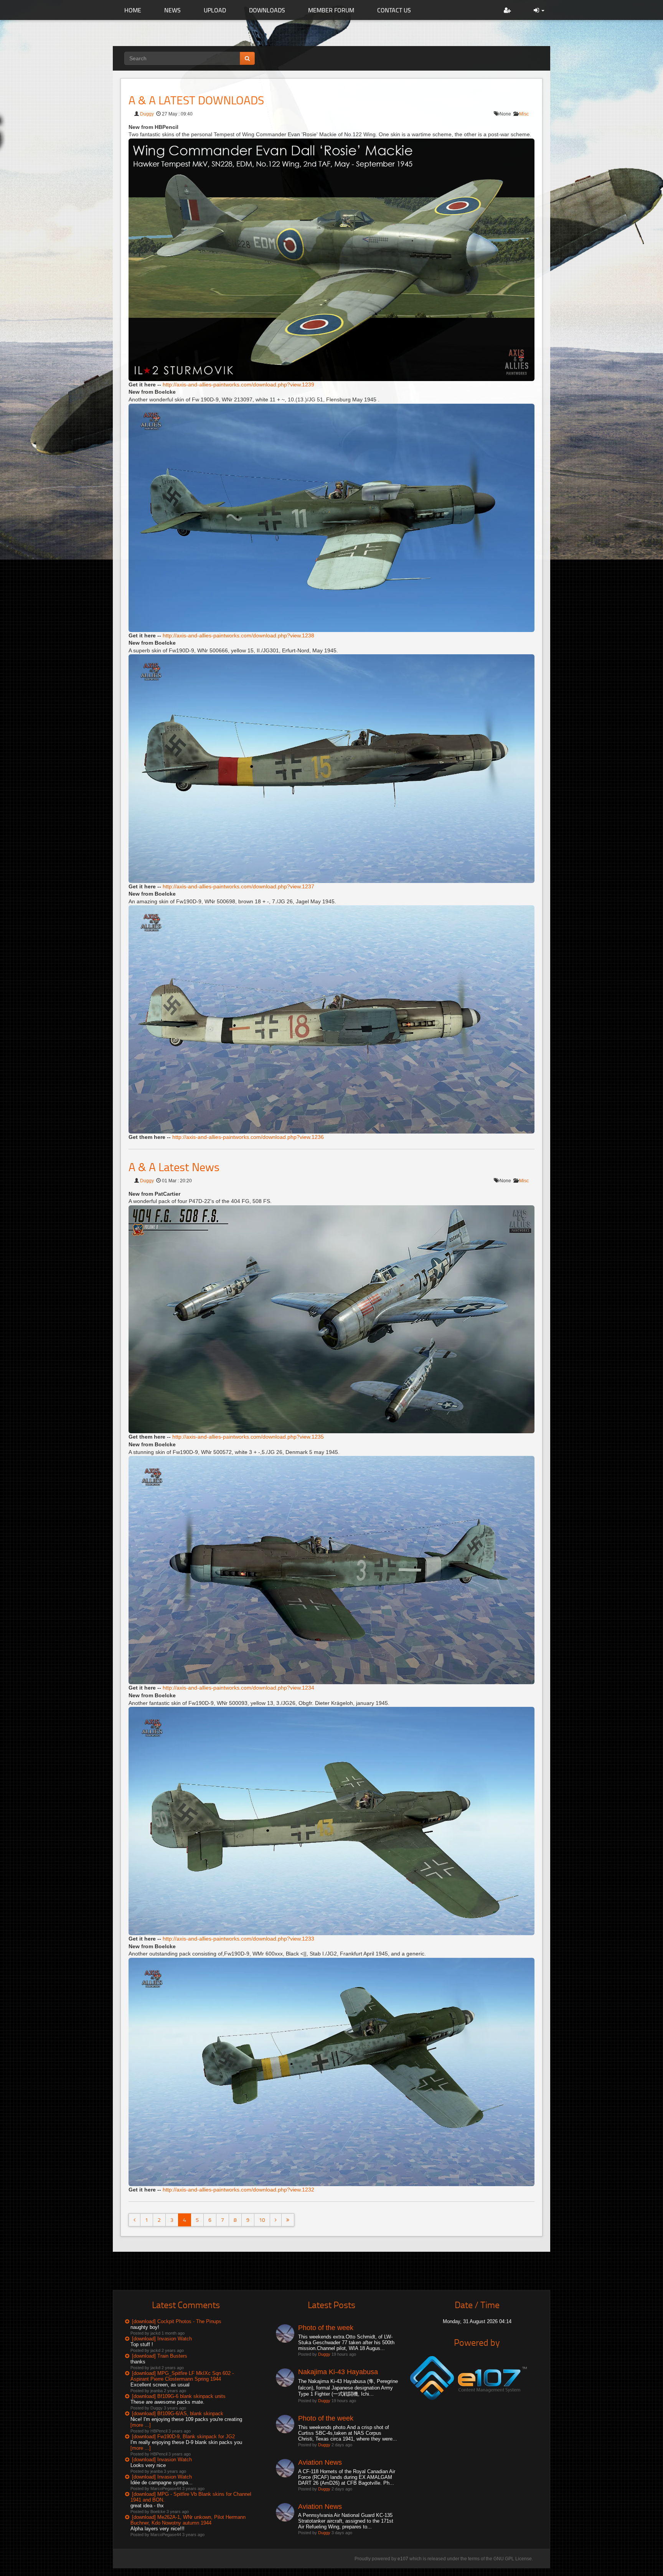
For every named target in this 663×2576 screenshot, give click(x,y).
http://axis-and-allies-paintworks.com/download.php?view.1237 (238, 886)
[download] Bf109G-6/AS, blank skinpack (178, 2413)
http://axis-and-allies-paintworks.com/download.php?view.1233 (238, 1939)
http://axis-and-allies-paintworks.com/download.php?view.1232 (238, 2190)
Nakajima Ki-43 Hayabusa (338, 2372)
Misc (524, 114)
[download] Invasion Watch (162, 2339)
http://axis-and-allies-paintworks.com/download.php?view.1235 (248, 1437)
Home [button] (133, 10)
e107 (403, 2559)
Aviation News (320, 2462)
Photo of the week (326, 2328)
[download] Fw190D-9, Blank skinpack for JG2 (183, 2437)
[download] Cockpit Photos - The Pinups (177, 2321)
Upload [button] (215, 10)
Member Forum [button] (331, 10)
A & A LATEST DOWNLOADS (196, 100)
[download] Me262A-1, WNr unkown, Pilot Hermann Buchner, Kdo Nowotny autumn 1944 (188, 2520)
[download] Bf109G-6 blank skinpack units (179, 2396)
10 (262, 2220)
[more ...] (141, 2425)
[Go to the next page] (276, 2220)
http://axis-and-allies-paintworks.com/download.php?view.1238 (238, 635)
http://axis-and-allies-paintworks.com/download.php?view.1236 (248, 1137)
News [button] (172, 10)
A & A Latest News (174, 1167)
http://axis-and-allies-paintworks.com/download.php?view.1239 (238, 385)
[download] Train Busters (160, 2356)
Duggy (147, 114)
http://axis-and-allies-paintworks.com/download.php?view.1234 (238, 1688)
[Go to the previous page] (134, 2220)
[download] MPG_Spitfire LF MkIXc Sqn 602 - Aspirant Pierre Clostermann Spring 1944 (182, 2376)
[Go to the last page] (288, 2220)
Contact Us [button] (394, 10)
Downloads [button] (267, 10)
